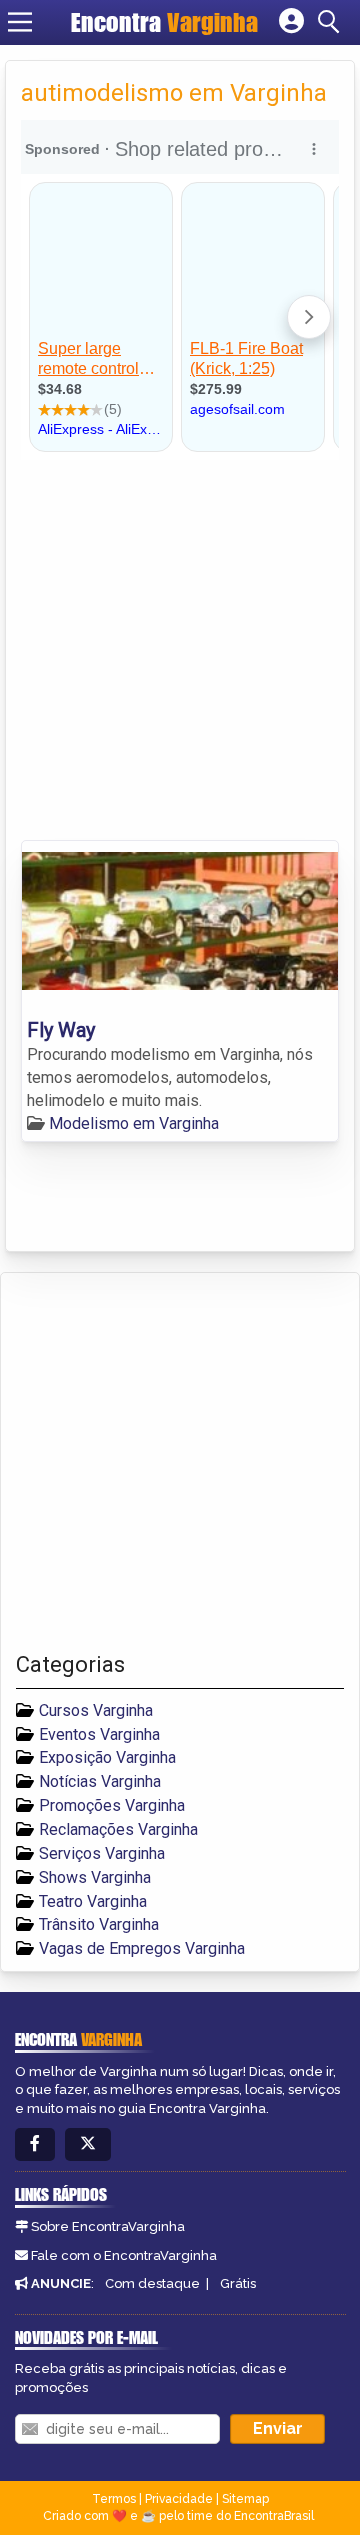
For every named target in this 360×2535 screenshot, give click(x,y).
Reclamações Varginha (118, 1829)
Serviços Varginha (102, 1853)
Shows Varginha (95, 1877)
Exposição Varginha (107, 1757)
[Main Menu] (20, 22)
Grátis (238, 2283)
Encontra (164, 22)
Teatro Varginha (93, 1901)
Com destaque (152, 2283)
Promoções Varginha (112, 1805)
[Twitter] (88, 2144)
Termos (114, 2499)
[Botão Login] (291, 22)
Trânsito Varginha (99, 1924)
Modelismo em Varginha (134, 1123)
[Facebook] (35, 2144)
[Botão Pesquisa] (332, 22)
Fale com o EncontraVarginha (124, 2255)
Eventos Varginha (99, 1734)
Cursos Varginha (96, 1710)
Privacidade (179, 2499)
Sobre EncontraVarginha (108, 2226)
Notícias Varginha (100, 1781)
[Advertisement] (180, 650)
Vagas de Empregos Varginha (142, 1948)
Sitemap (245, 2499)
